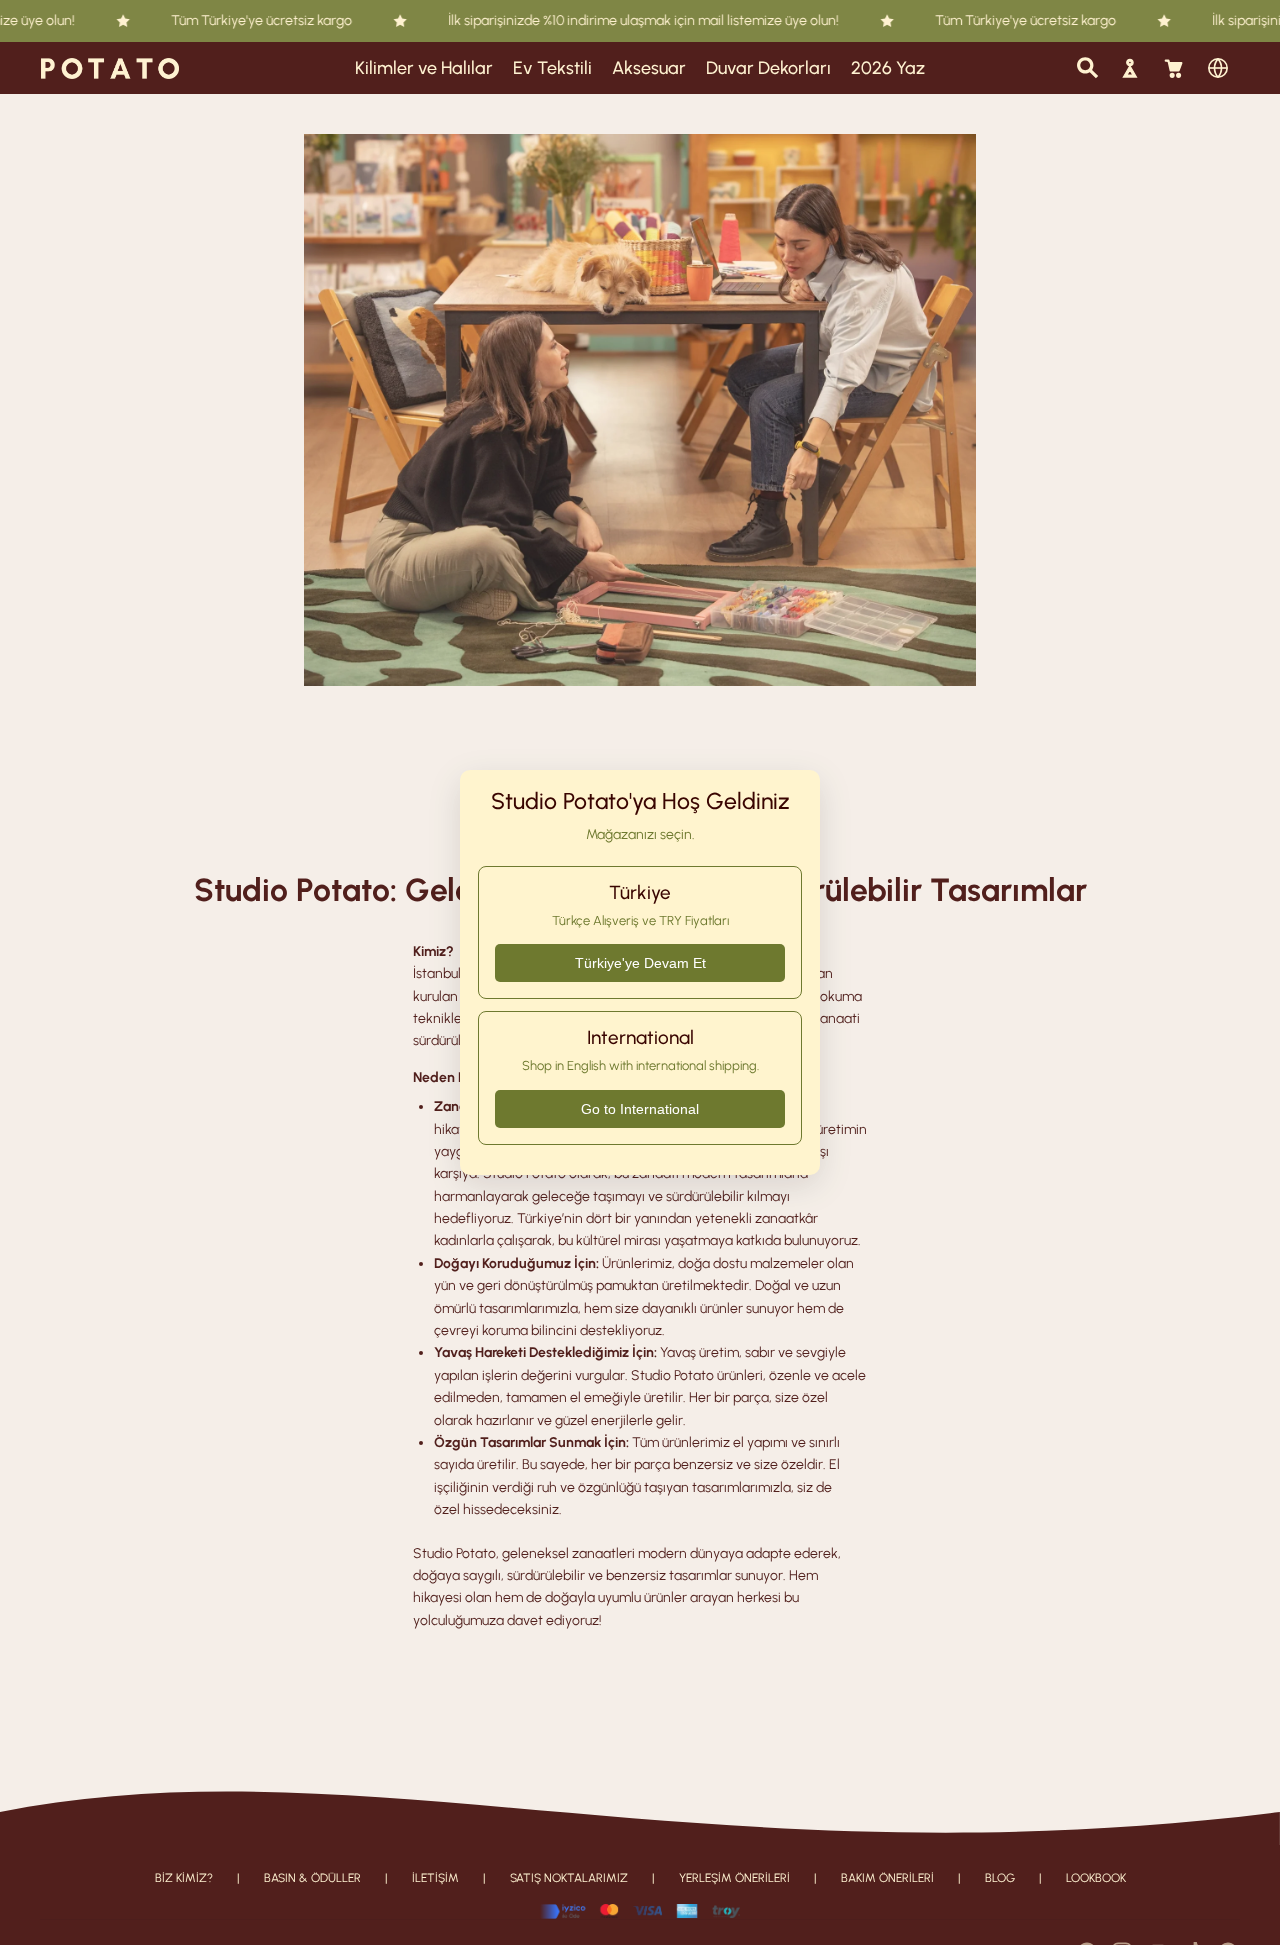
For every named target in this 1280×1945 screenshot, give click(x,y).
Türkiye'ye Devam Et (640, 963)
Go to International (640, 1109)
